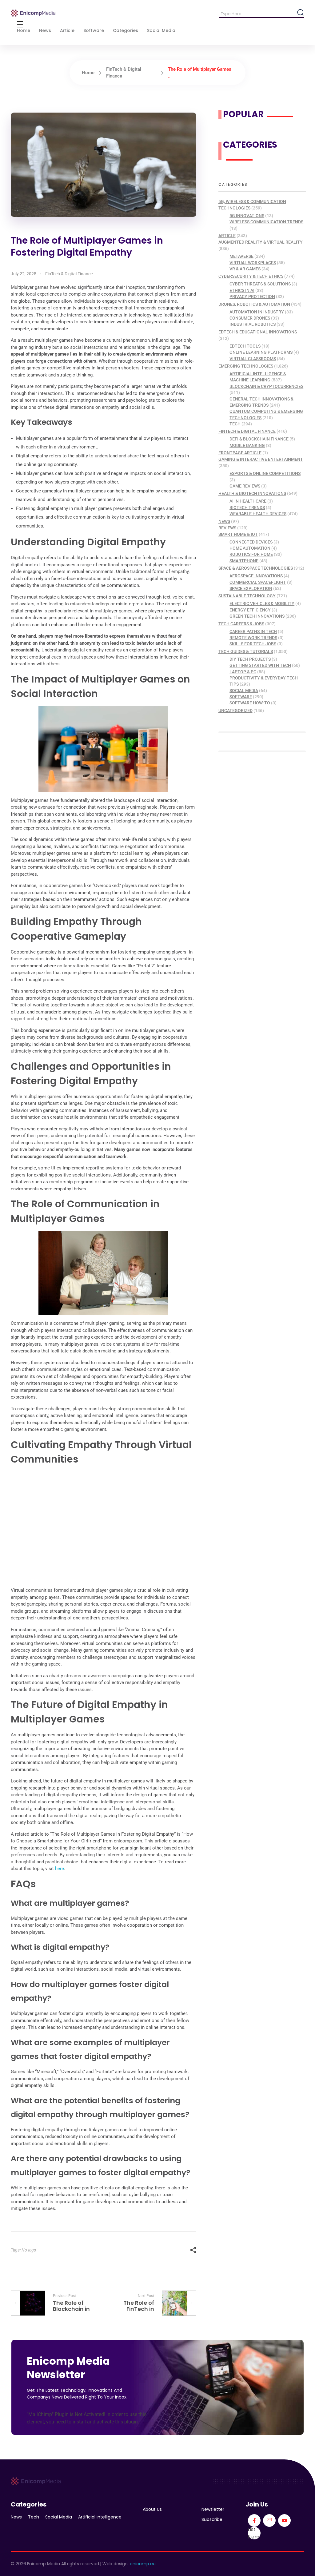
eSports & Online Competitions (265, 473)
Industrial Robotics (253, 324)
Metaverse (241, 256)
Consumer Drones (250, 318)
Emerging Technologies (246, 366)
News (224, 521)
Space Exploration (251, 588)
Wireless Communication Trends (266, 222)
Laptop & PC (243, 672)
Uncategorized (235, 711)
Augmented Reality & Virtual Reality (261, 242)
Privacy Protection (252, 297)
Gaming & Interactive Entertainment (261, 459)
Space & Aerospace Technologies (256, 568)
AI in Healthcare (248, 501)
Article (227, 236)
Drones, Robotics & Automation (254, 304)
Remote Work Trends (253, 638)
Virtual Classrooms (253, 359)
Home (88, 73)
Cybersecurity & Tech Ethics (251, 276)
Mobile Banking (247, 445)
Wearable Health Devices (258, 514)
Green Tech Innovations (257, 616)
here (60, 1869)
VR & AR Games (245, 269)
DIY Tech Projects (250, 659)
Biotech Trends (247, 508)
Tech (235, 424)
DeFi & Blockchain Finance (259, 439)
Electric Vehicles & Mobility (262, 603)
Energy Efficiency (250, 610)
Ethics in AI (242, 290)
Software (241, 697)
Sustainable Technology (247, 596)
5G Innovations (247, 216)
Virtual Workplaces (253, 263)
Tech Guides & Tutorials (246, 651)
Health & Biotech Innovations (252, 493)
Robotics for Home (251, 554)
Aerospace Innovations (256, 576)
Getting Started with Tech (260, 665)
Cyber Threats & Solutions (260, 284)
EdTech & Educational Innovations (258, 332)
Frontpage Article (240, 453)
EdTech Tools (245, 346)
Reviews (227, 528)
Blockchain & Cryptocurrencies (266, 386)
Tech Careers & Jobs (241, 624)
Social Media (244, 691)
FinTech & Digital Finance (69, 274)
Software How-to (250, 703)
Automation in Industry (257, 312)
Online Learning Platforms (261, 352)
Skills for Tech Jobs (253, 644)
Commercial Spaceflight (258, 582)
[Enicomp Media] (33, 13)
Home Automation (250, 548)
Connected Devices (251, 542)
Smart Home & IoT (238, 534)
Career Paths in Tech (253, 631)
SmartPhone (244, 561)
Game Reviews (245, 486)
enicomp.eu (143, 2564)
